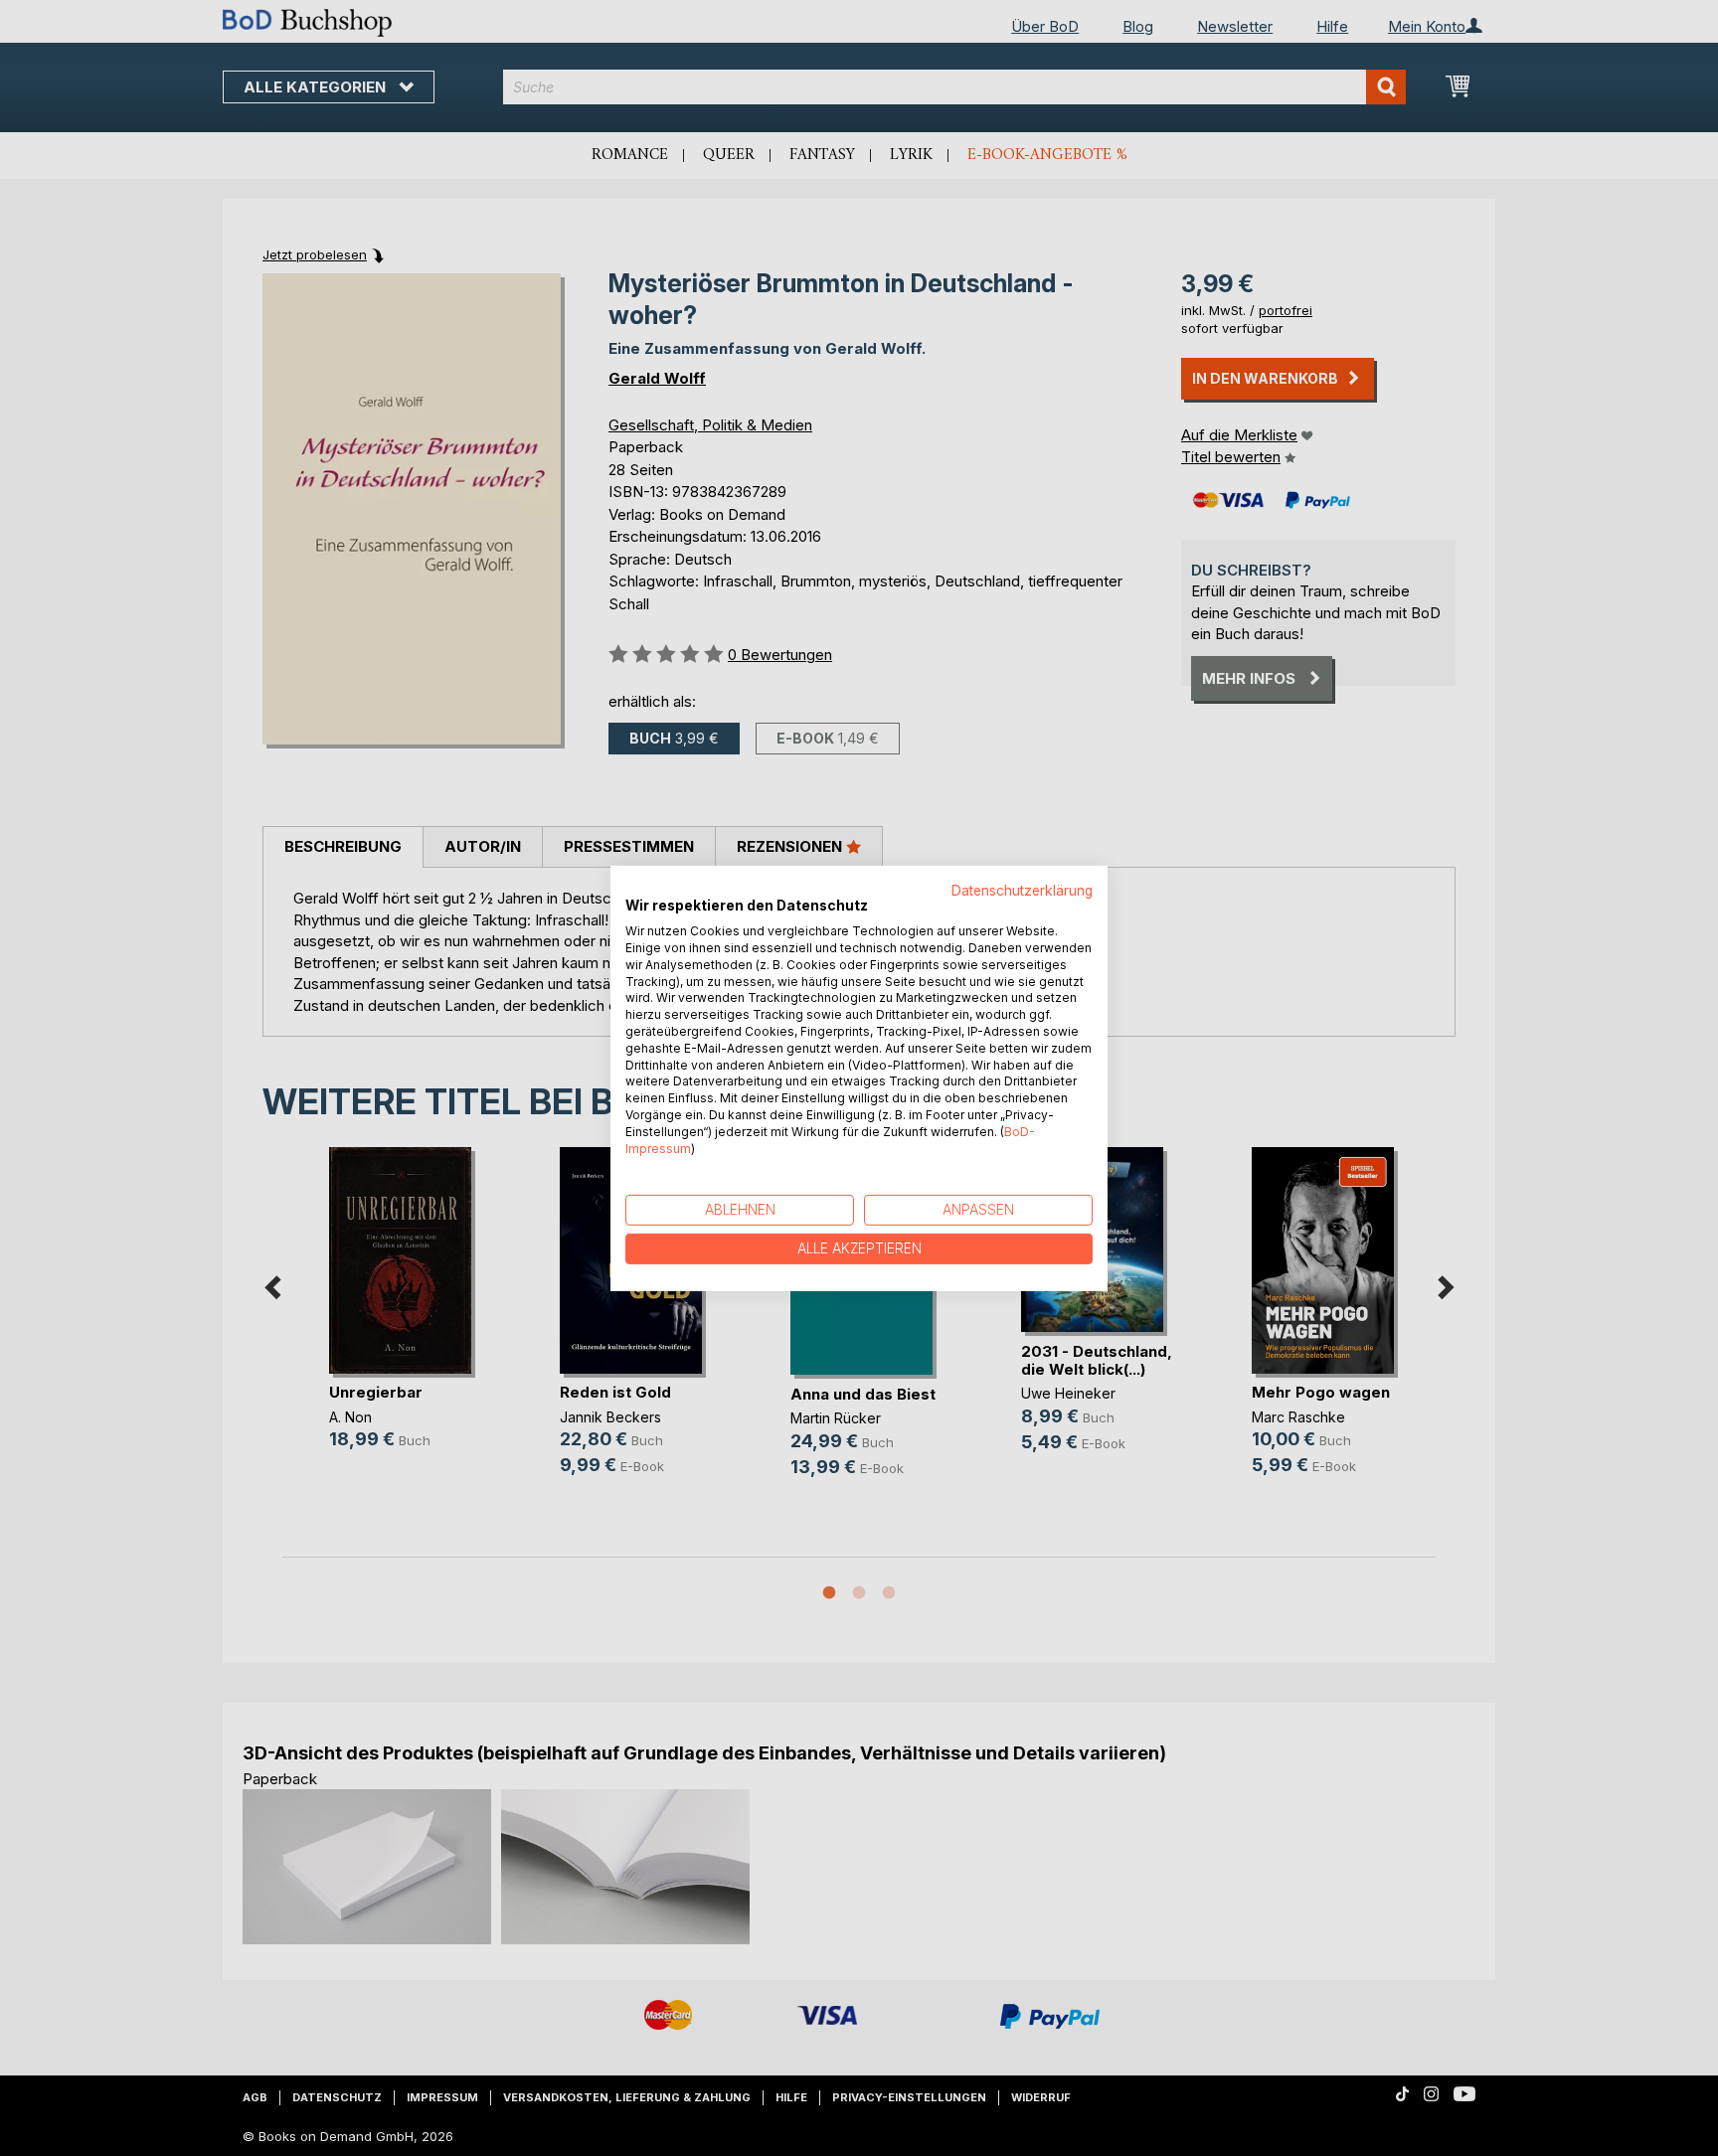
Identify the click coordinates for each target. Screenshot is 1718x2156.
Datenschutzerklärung (1022, 890)
